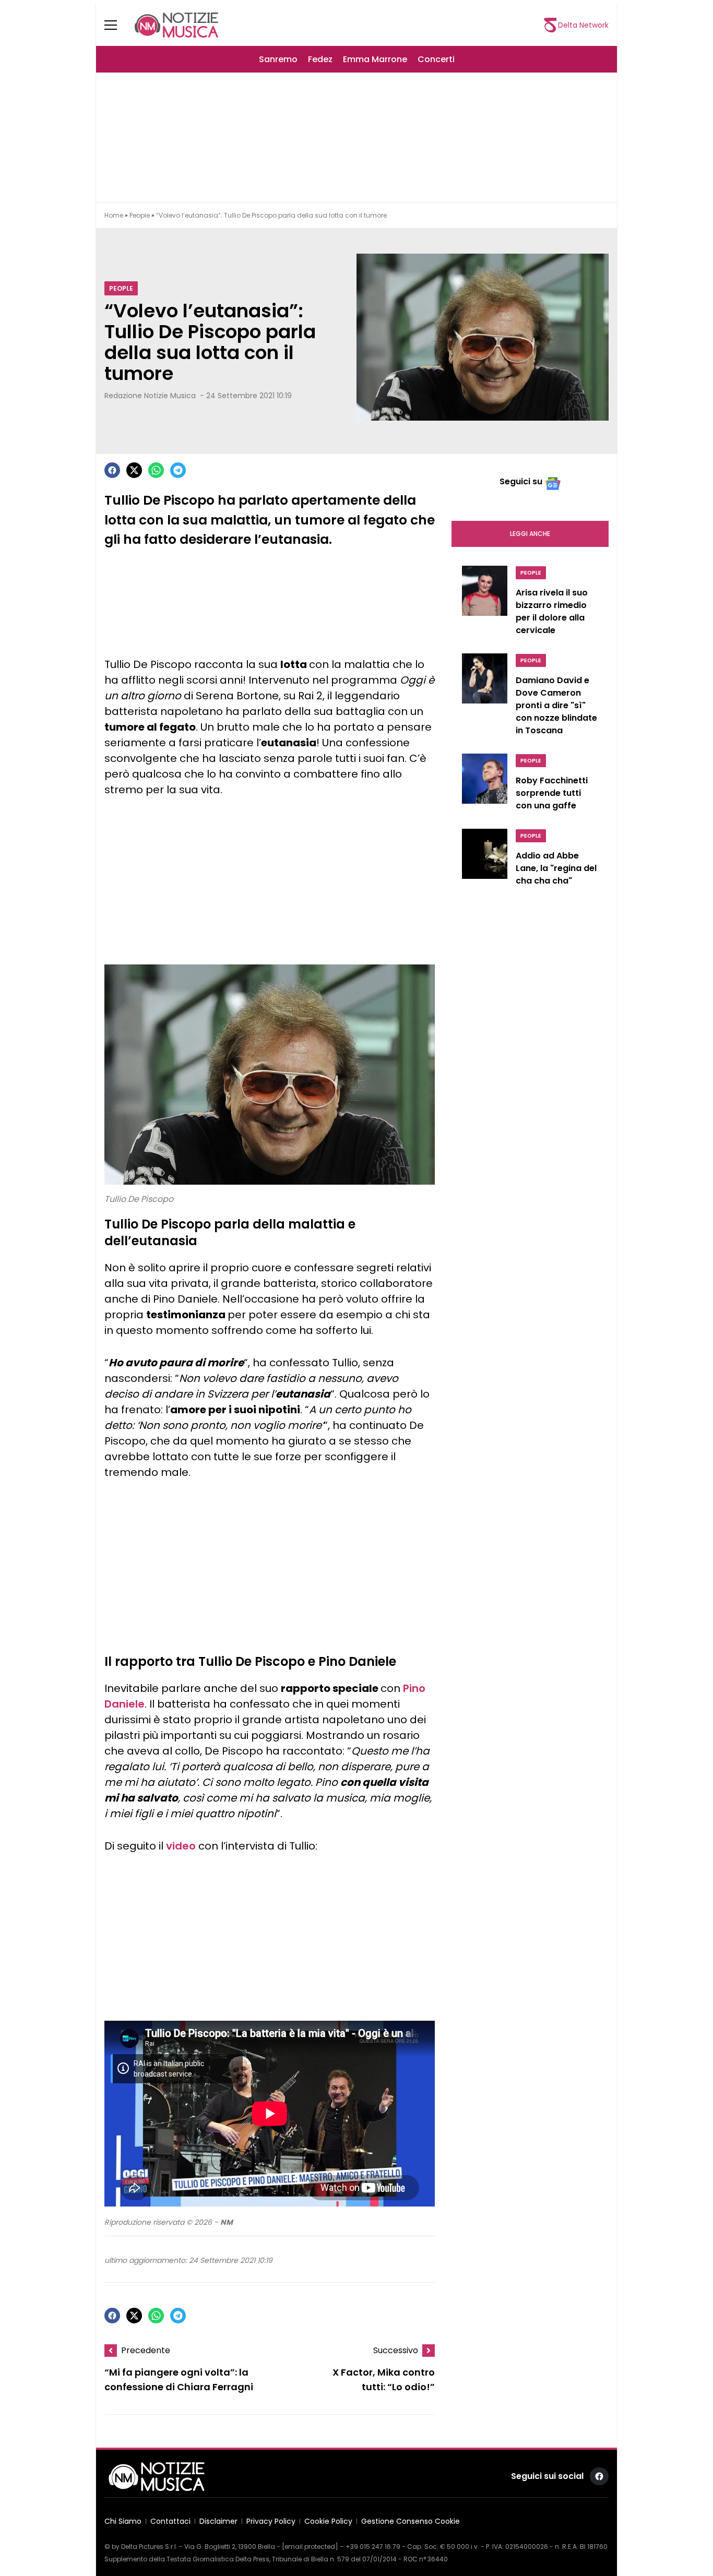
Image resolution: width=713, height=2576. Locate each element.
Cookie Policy (328, 2521)
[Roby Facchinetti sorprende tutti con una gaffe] (485, 785)
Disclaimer (218, 2521)
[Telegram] (178, 470)
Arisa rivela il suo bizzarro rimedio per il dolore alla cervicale (552, 611)
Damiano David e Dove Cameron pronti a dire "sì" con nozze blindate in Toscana (556, 705)
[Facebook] (112, 470)
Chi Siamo (123, 2521)
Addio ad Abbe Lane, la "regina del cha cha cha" (556, 868)
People (140, 215)
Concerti (436, 59)
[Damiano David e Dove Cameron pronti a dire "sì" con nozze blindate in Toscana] (485, 697)
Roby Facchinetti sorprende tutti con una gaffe (552, 793)
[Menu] (117, 25)
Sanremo (278, 59)
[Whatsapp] (156, 470)
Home (114, 215)
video (181, 1846)
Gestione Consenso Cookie (411, 2521)
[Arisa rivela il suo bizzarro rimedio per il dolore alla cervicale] (485, 603)
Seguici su (521, 481)
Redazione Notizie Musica (150, 396)
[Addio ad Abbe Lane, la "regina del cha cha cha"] (485, 860)
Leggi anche (530, 534)
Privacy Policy (271, 2521)
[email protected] (310, 2547)
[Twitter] (134, 470)
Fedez (320, 59)
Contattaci (170, 2521)
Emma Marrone (375, 59)
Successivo (396, 2350)
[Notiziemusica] (176, 25)
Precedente (146, 2350)
